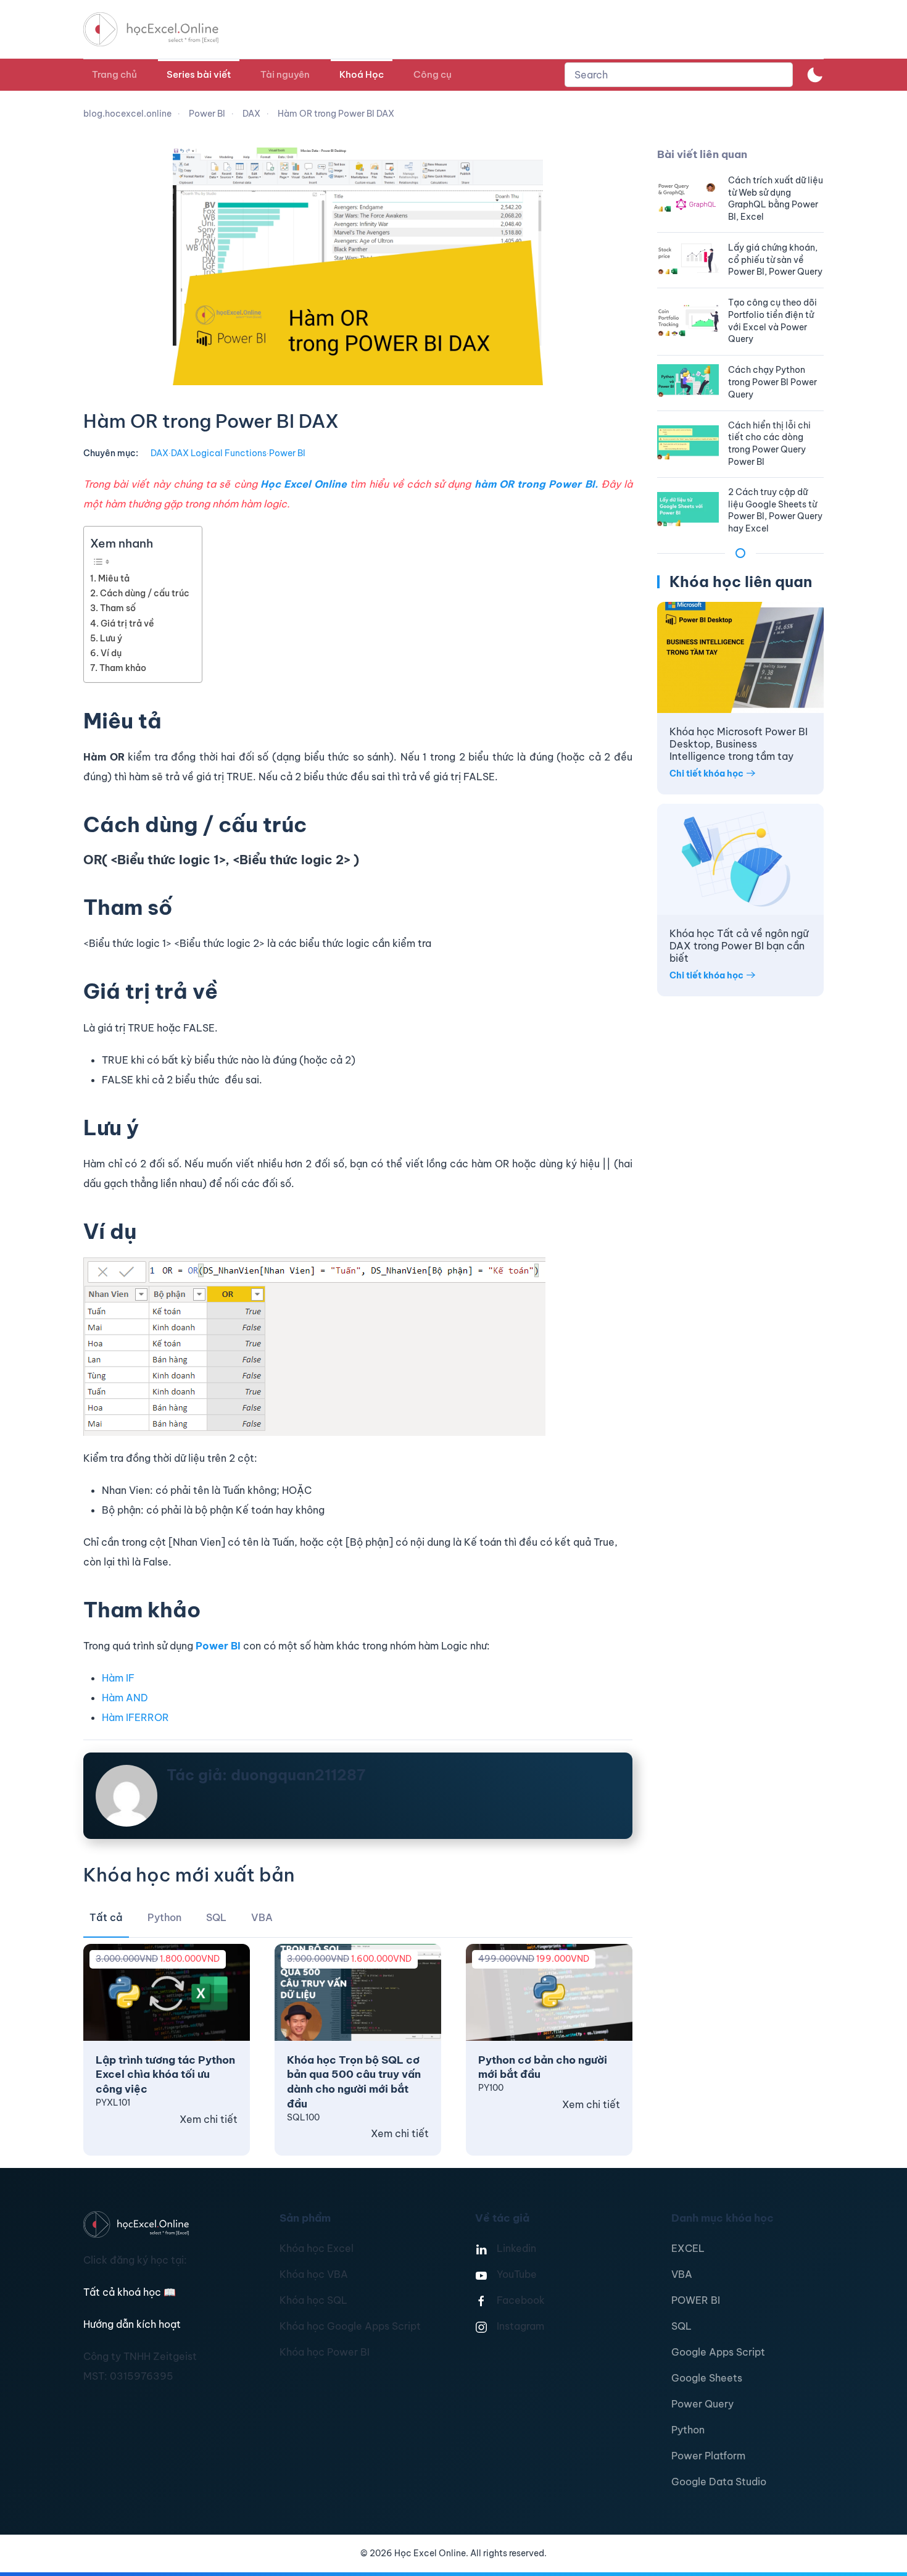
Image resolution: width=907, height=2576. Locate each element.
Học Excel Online (304, 484)
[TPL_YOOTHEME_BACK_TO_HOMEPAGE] (162, 29)
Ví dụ (111, 653)
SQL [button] (216, 1917)
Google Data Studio (719, 2482)
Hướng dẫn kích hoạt (132, 2324)
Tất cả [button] (106, 1917)
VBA (682, 2274)
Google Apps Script (718, 2352)
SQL (681, 2326)
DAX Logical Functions (219, 453)
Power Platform (708, 2456)
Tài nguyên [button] (285, 74)
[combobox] (679, 75)
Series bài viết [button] (199, 74)
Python (688, 2430)
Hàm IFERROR (135, 1717)
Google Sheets (707, 2378)
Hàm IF (118, 1678)
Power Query (702, 2404)
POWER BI (696, 2300)
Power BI (287, 453)
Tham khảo (123, 668)
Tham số (118, 608)
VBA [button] (262, 1917)
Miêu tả (114, 578)
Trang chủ (114, 74)
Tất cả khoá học (130, 2292)
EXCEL (688, 2248)
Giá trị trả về (127, 623)
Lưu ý (111, 638)
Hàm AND (125, 1698)
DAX (159, 453)
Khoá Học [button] (362, 74)
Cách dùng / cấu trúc (145, 593)
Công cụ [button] (433, 74)
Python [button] (164, 1917)
